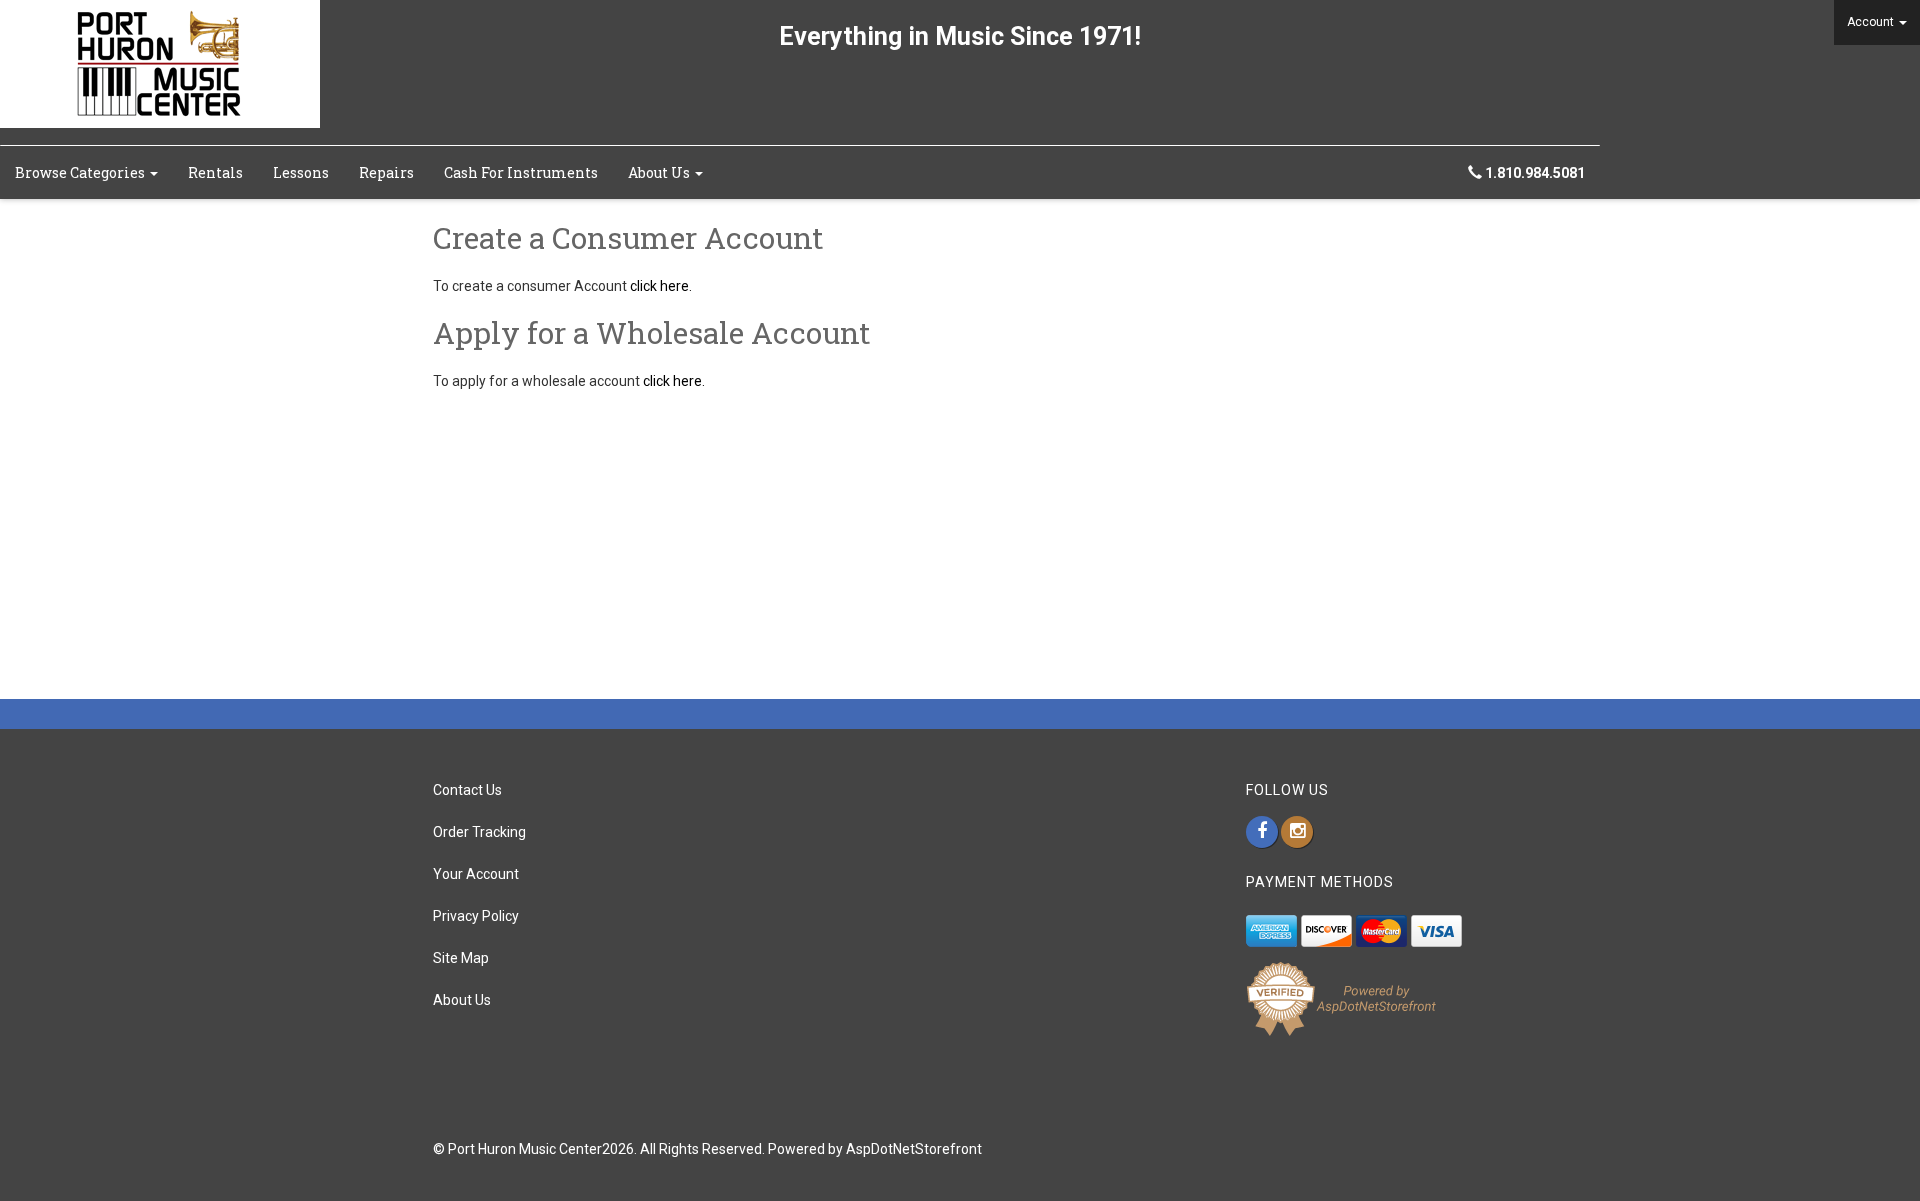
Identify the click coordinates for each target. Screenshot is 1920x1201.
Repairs (386, 172)
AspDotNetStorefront (914, 1149)
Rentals (215, 172)
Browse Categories (81, 172)
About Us (660, 172)
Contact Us (467, 790)
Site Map (461, 958)
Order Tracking (479, 832)
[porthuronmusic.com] (160, 64)
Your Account (476, 874)
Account (1872, 22)
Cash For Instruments (521, 172)
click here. (661, 286)
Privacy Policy (476, 916)
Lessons (301, 172)
